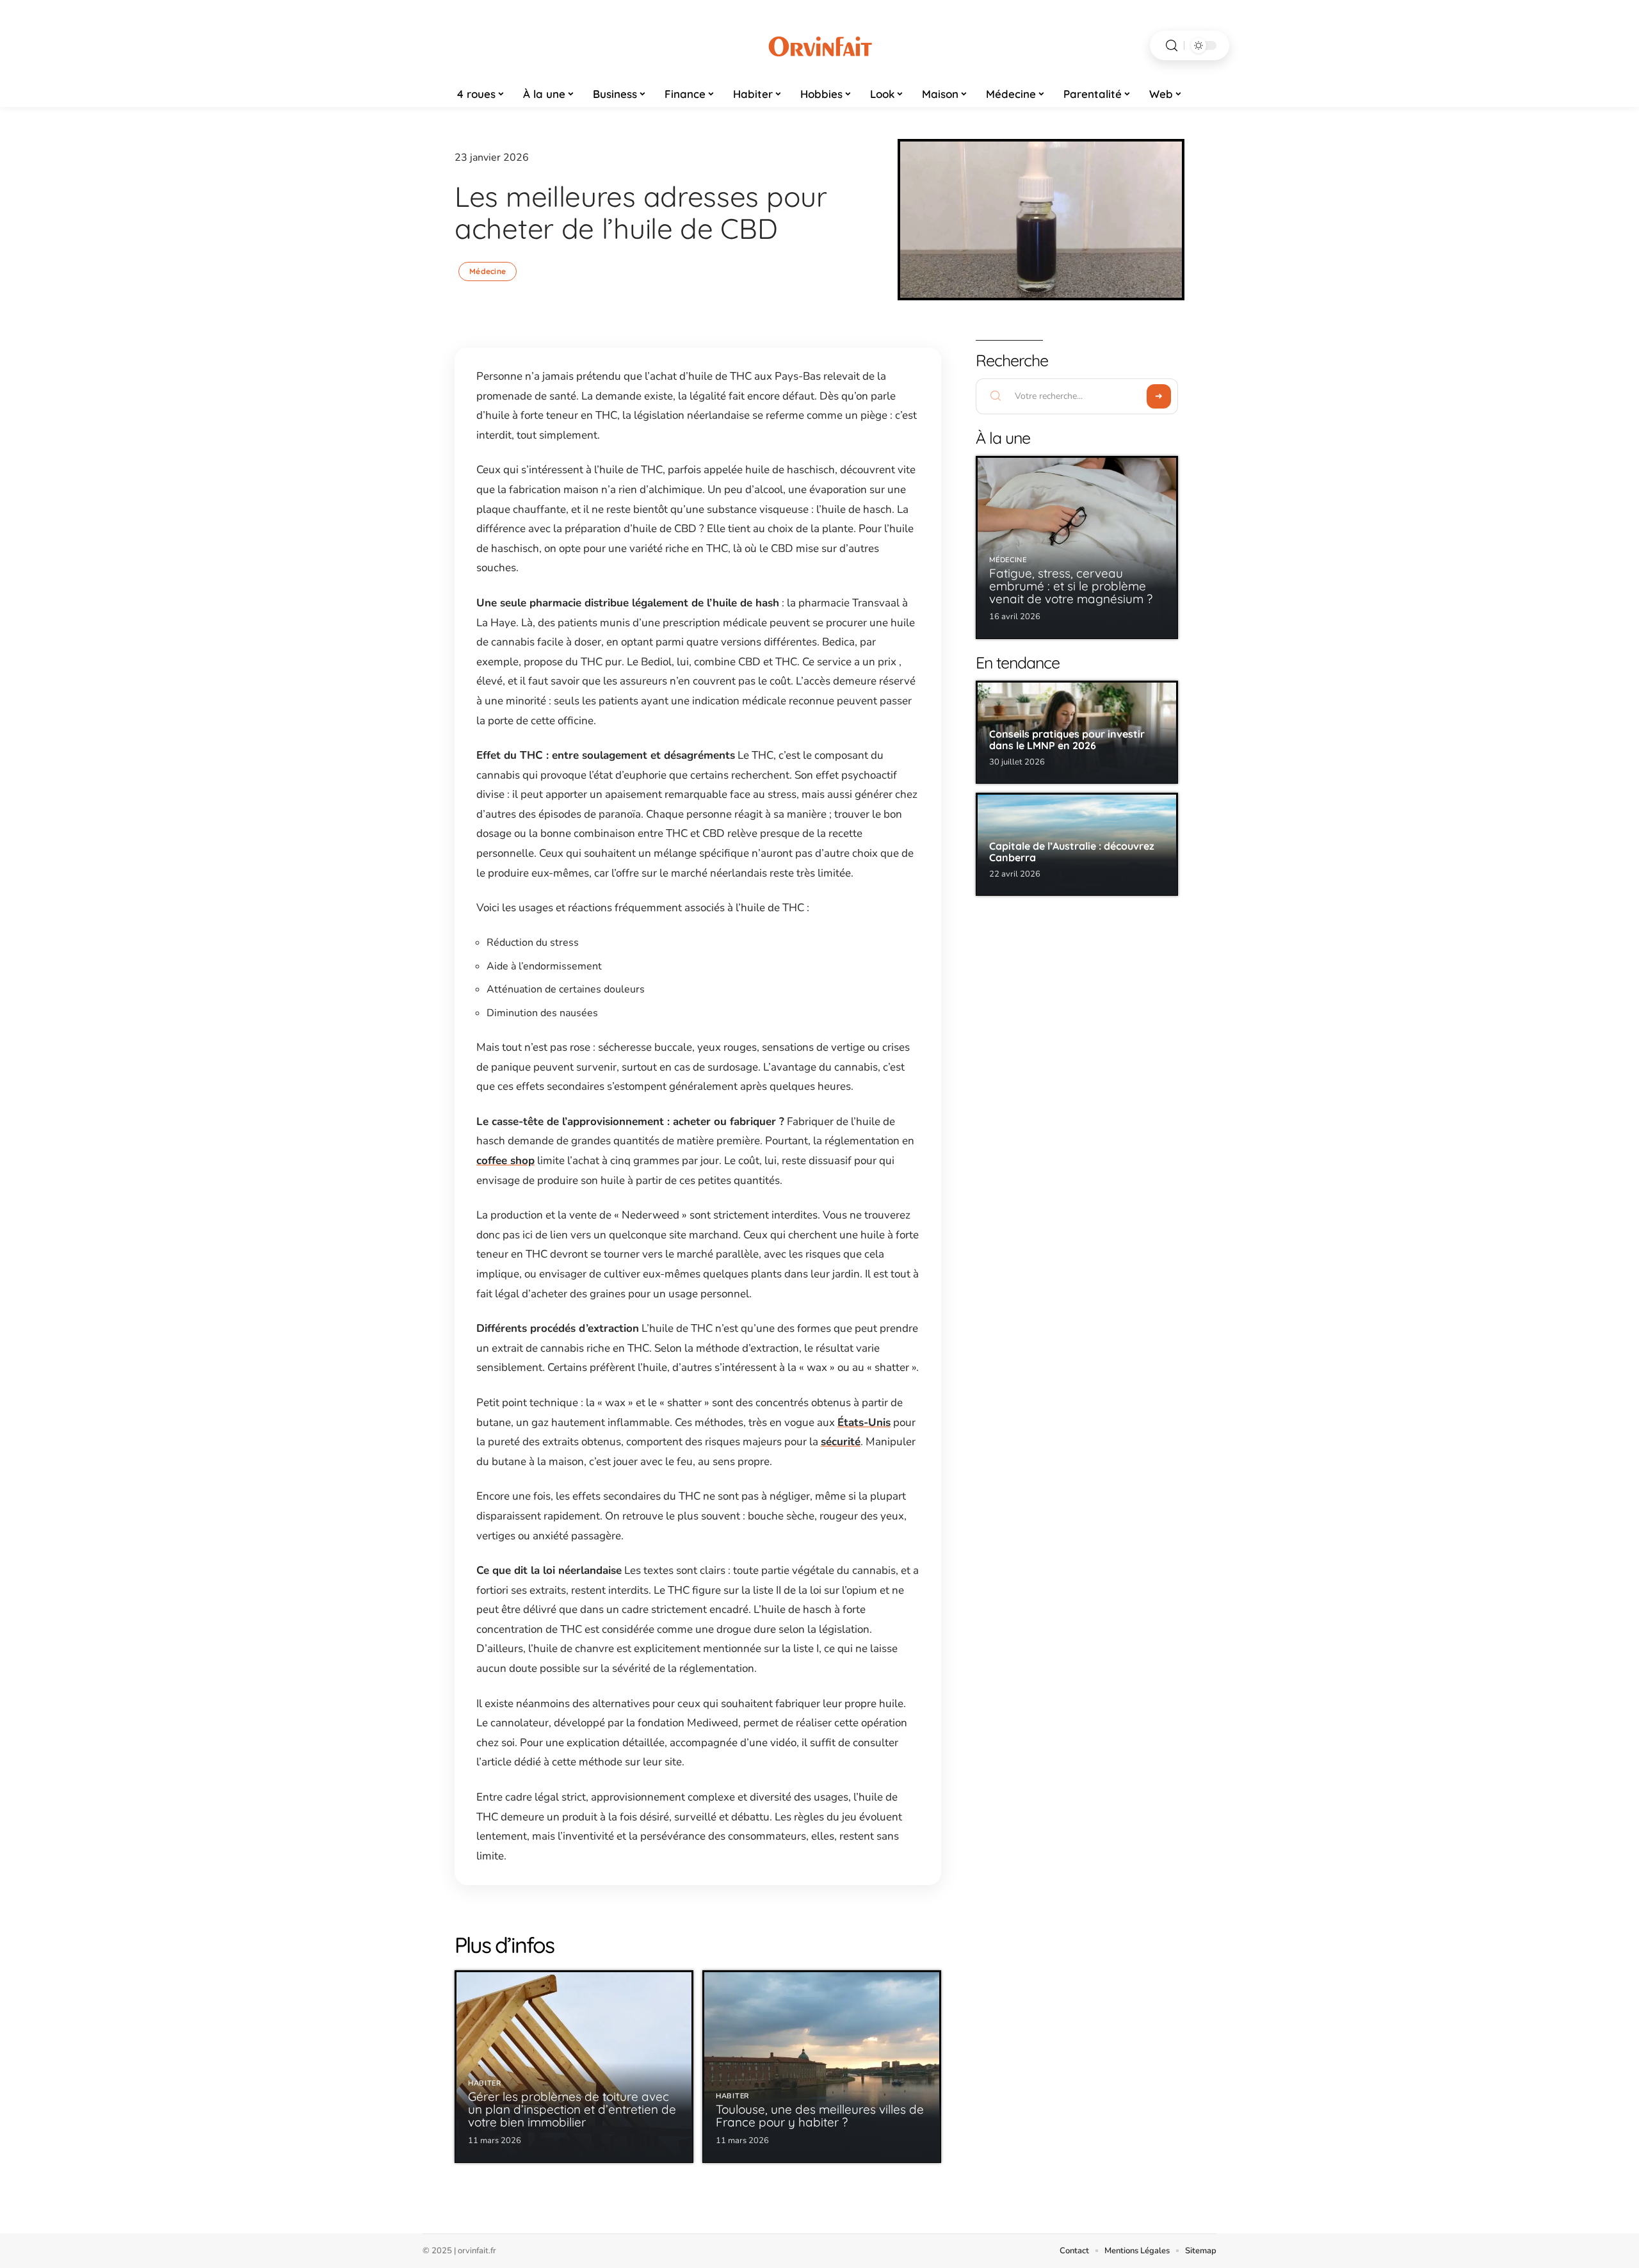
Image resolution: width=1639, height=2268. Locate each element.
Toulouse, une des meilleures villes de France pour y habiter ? (820, 2116)
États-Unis (864, 1422)
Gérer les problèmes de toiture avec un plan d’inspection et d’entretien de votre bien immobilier (572, 2109)
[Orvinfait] (819, 45)
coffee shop (505, 1161)
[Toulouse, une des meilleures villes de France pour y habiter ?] (822, 2067)
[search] (1172, 46)
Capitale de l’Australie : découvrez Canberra (1072, 852)
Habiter (485, 2083)
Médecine (488, 271)
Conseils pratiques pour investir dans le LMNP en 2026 (1067, 740)
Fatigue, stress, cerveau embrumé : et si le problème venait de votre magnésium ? (1071, 586)
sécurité (841, 1442)
